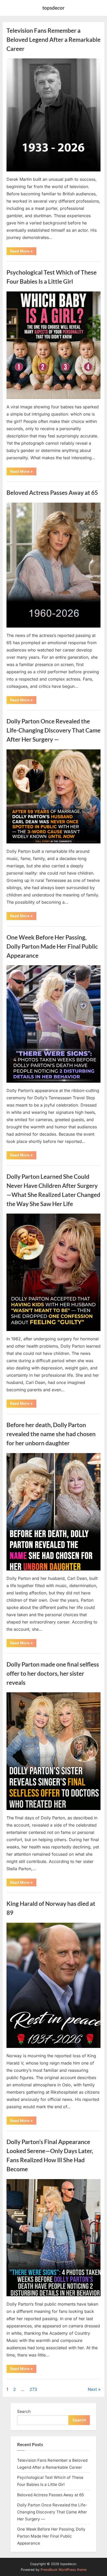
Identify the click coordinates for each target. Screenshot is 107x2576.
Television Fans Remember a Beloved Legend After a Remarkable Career (53, 39)
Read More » (23, 252)
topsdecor (53, 8)
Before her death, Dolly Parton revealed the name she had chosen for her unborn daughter (51, 1434)
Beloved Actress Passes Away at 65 (52, 492)
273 (33, 2389)
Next (92, 2389)
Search (24, 2411)
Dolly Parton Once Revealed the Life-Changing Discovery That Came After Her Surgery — (53, 730)
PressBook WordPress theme (63, 2570)
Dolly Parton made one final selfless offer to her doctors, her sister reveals (53, 1673)
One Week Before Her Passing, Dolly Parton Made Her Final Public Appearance (52, 946)
